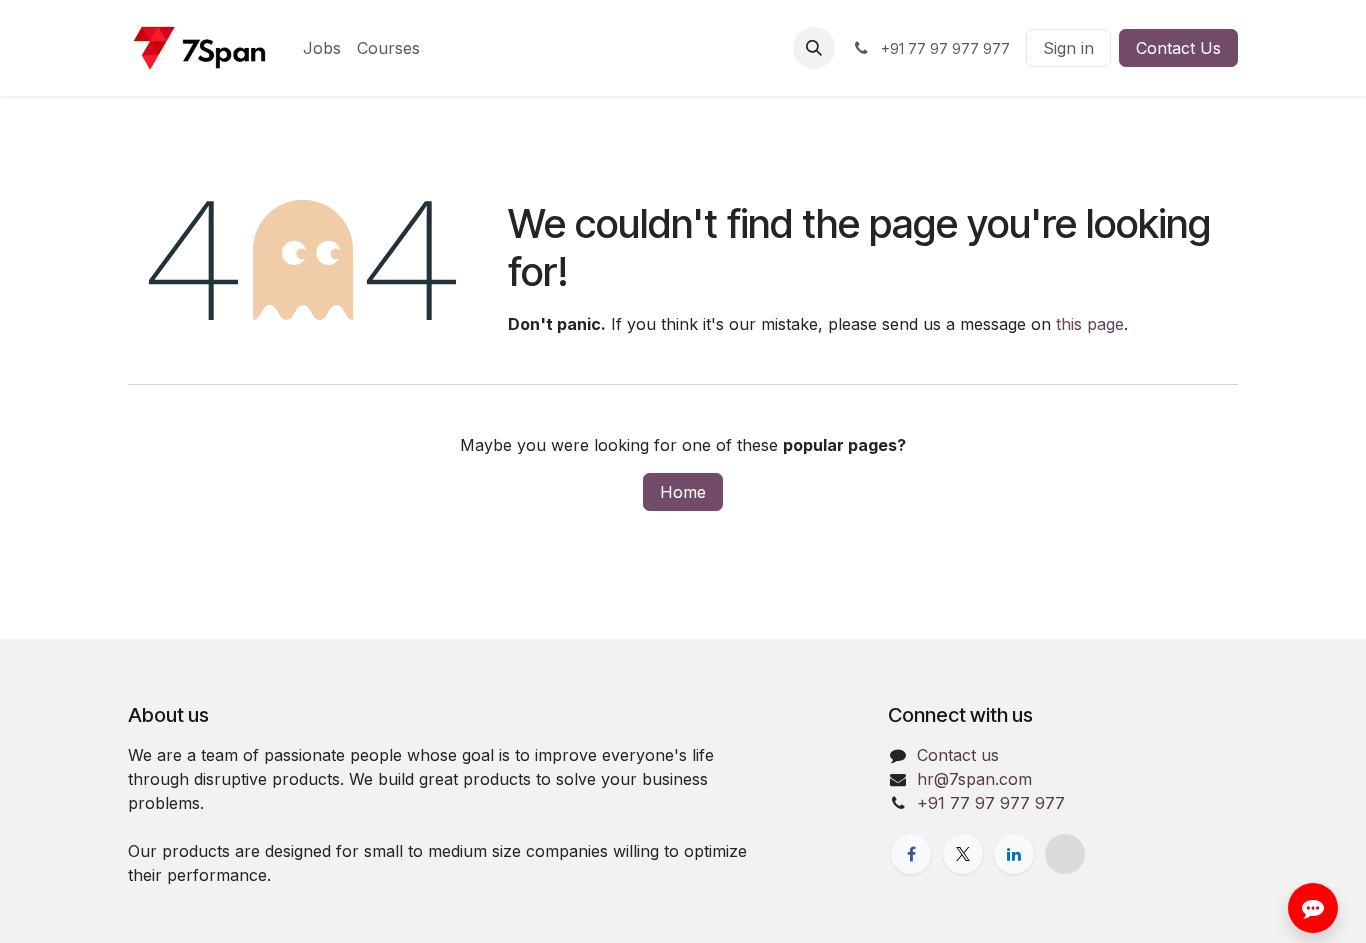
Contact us (958, 755)
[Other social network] (1065, 854)
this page (1090, 324)
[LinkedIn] (1014, 854)
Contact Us (1178, 48)
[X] (963, 854)
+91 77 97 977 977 (991, 803)
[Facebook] (911, 854)
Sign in (1068, 48)
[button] (814, 48)
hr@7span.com (974, 779)
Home (683, 492)
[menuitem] (322, 48)
